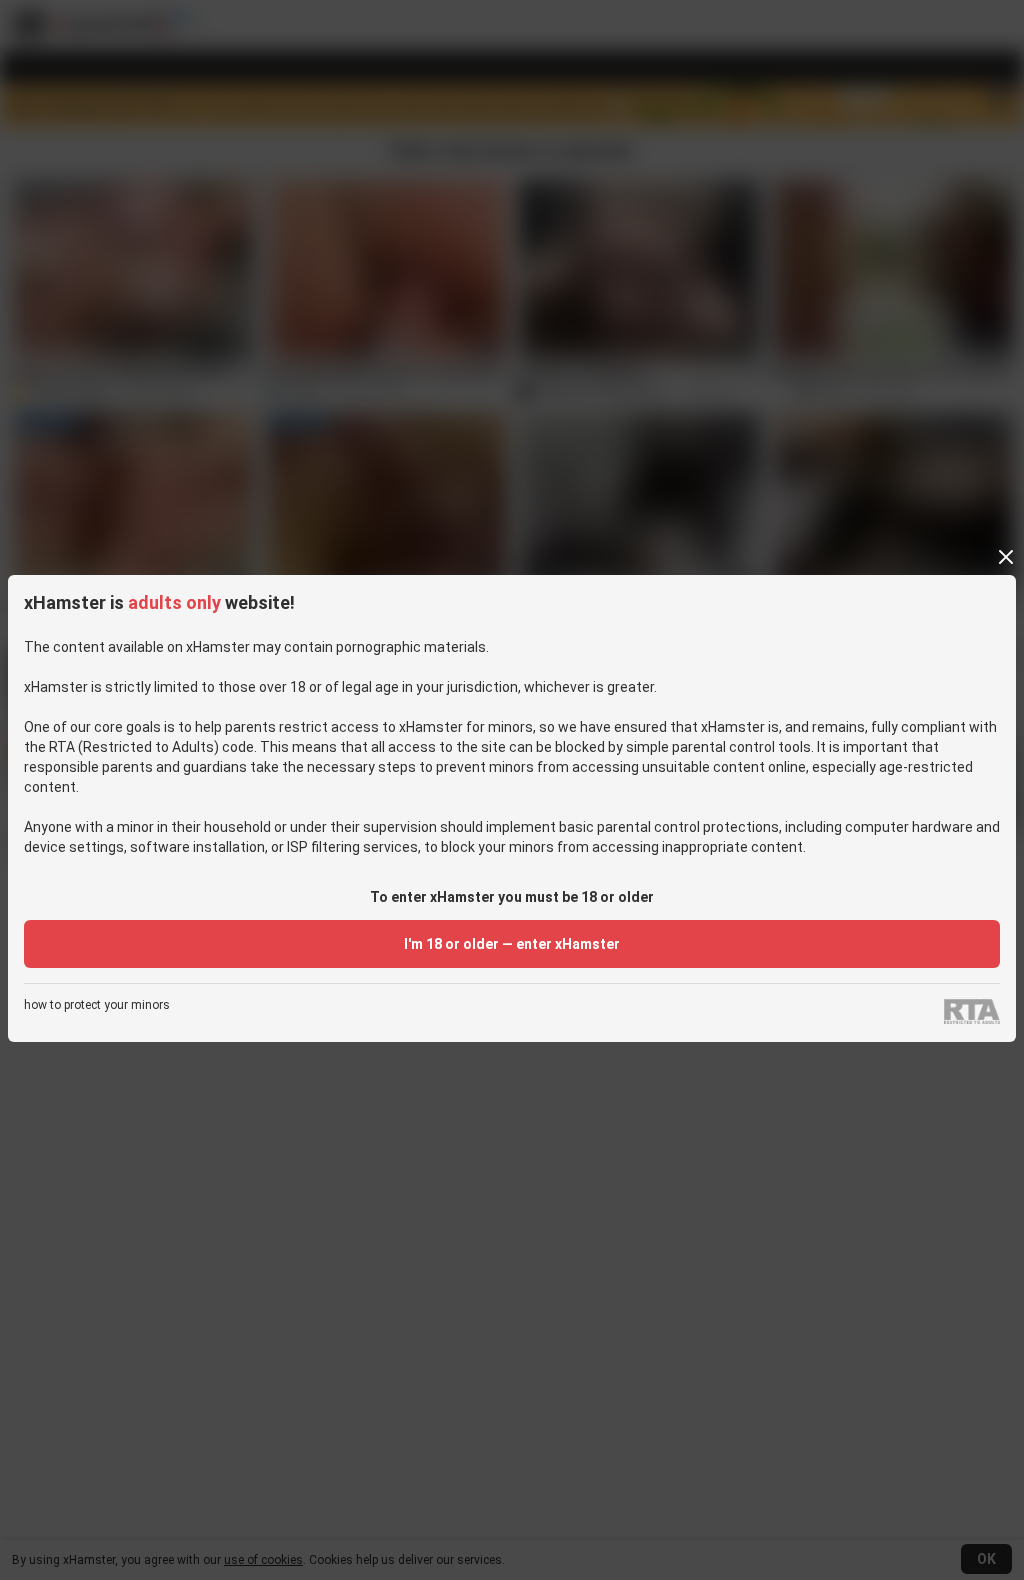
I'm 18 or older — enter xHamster (512, 944)
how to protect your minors (97, 1005)
